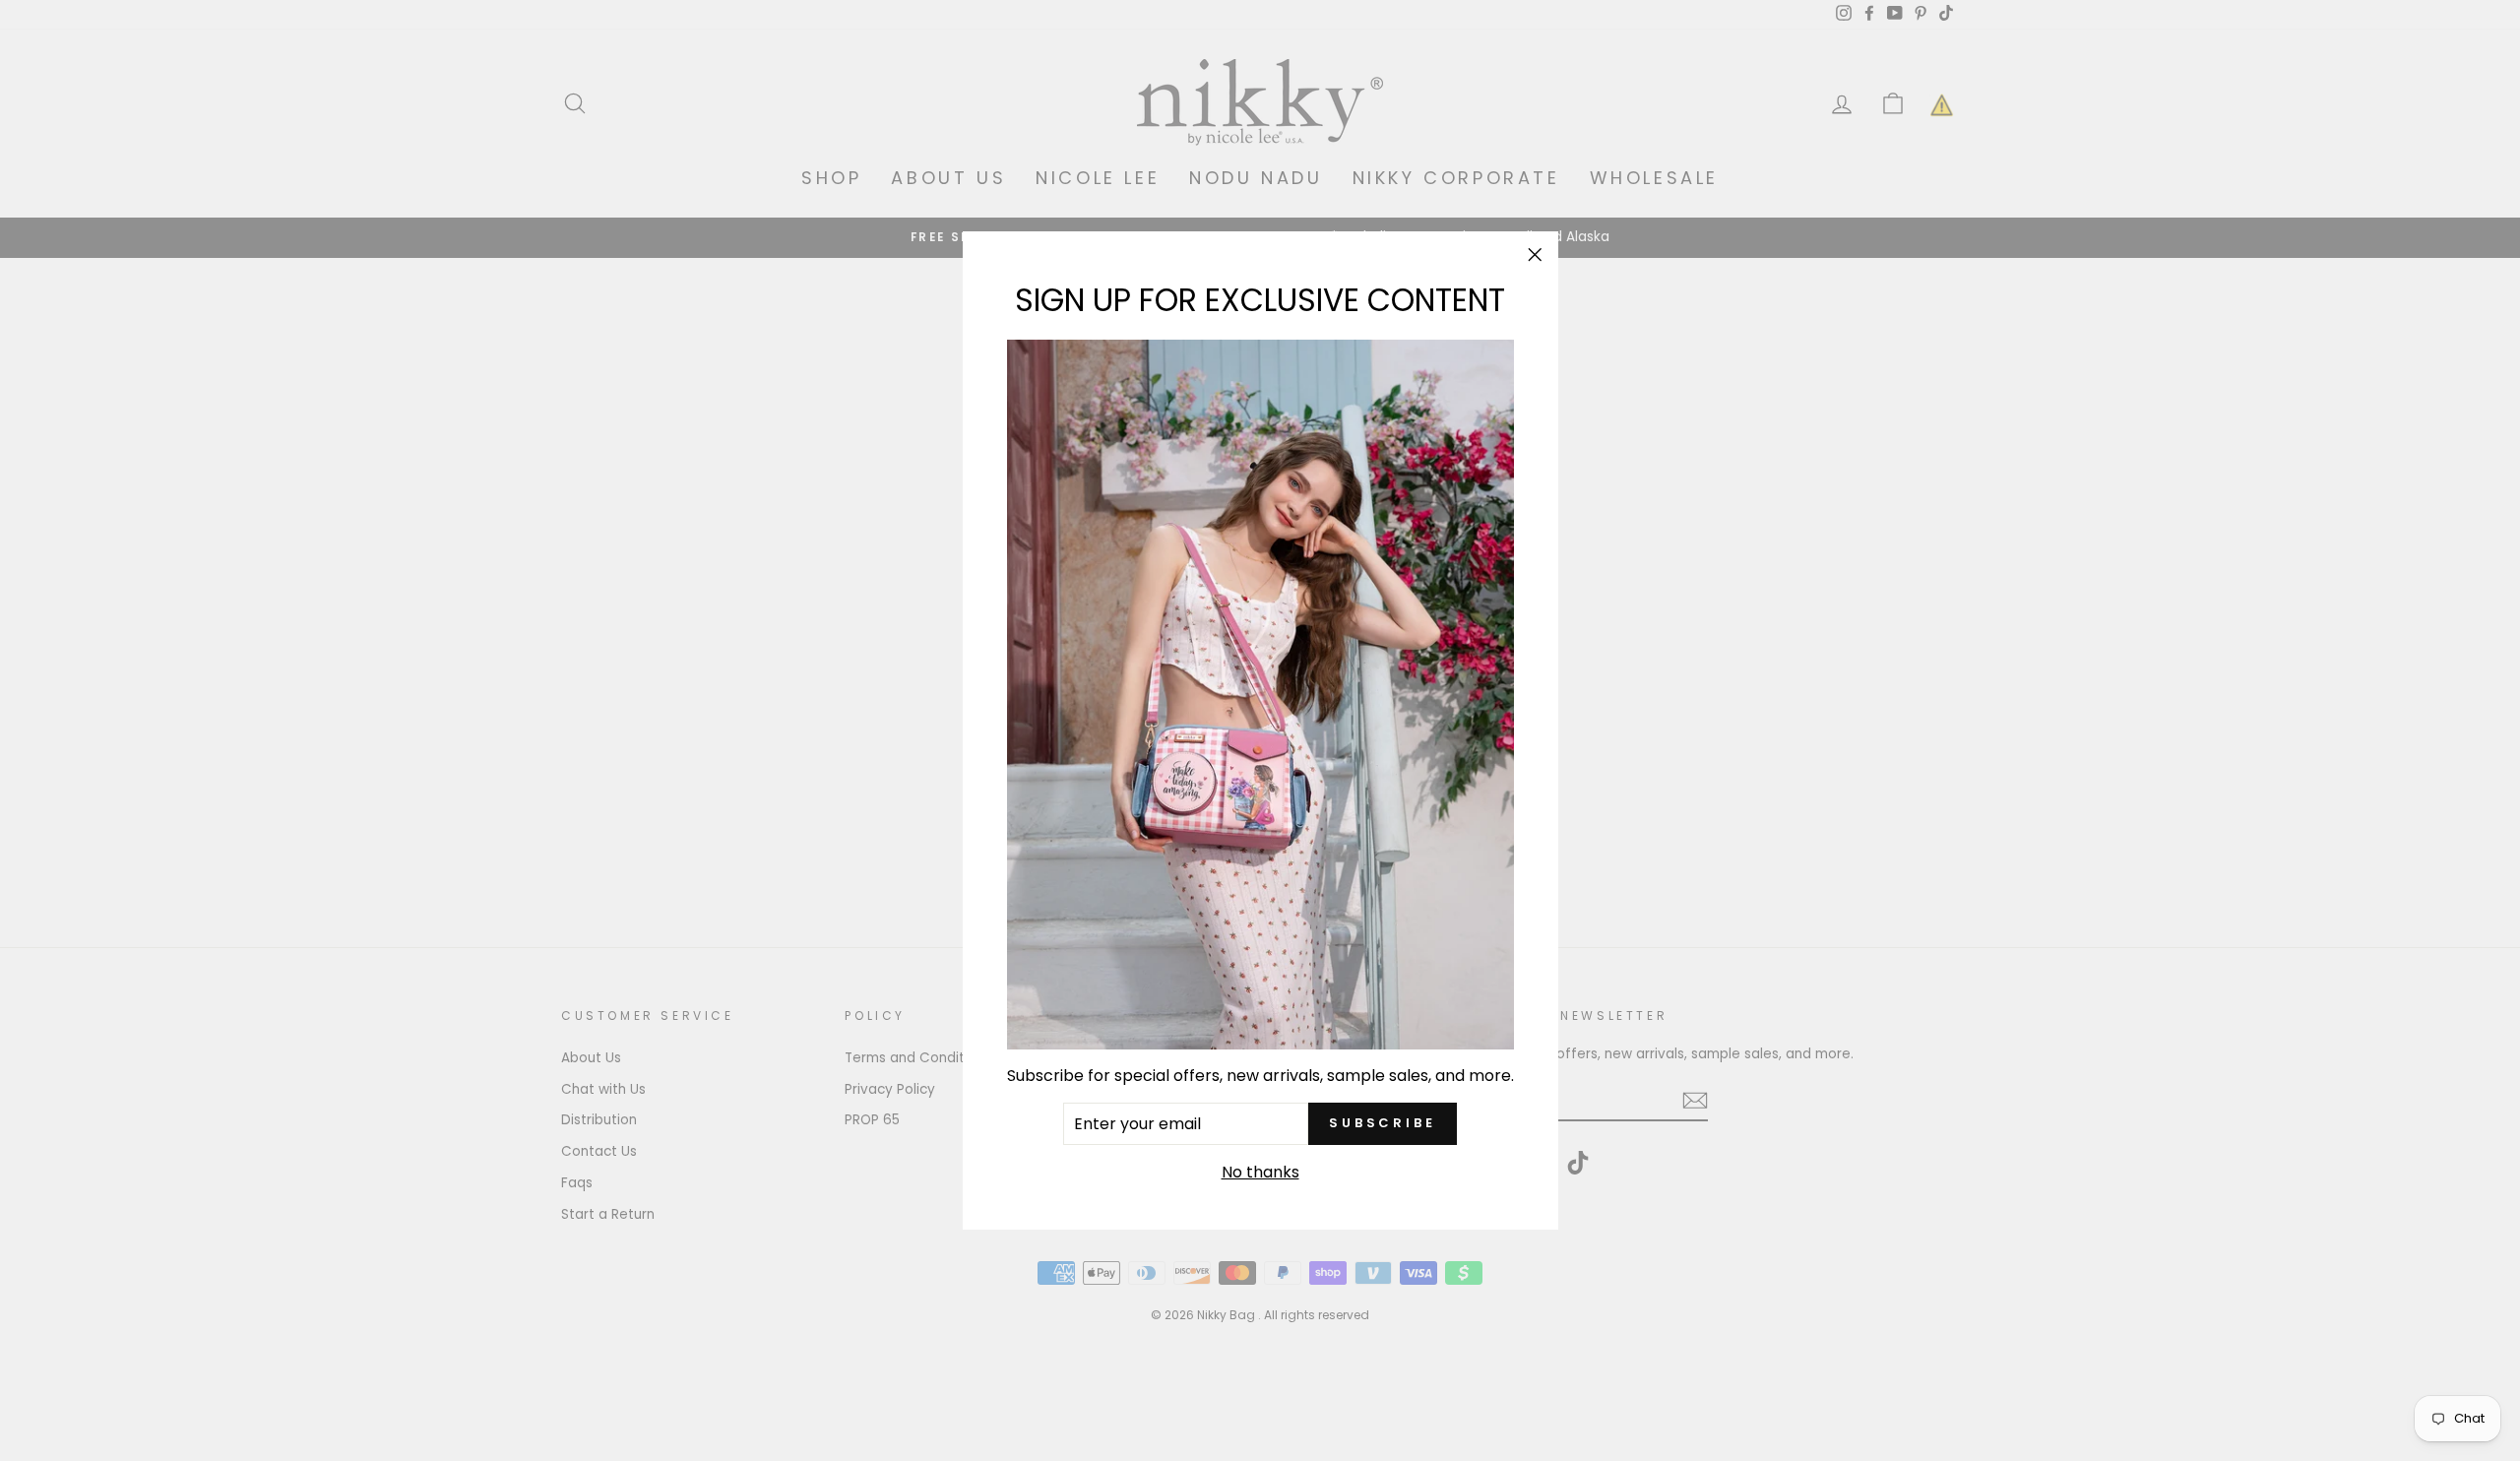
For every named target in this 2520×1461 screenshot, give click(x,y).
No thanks (1260, 1172)
